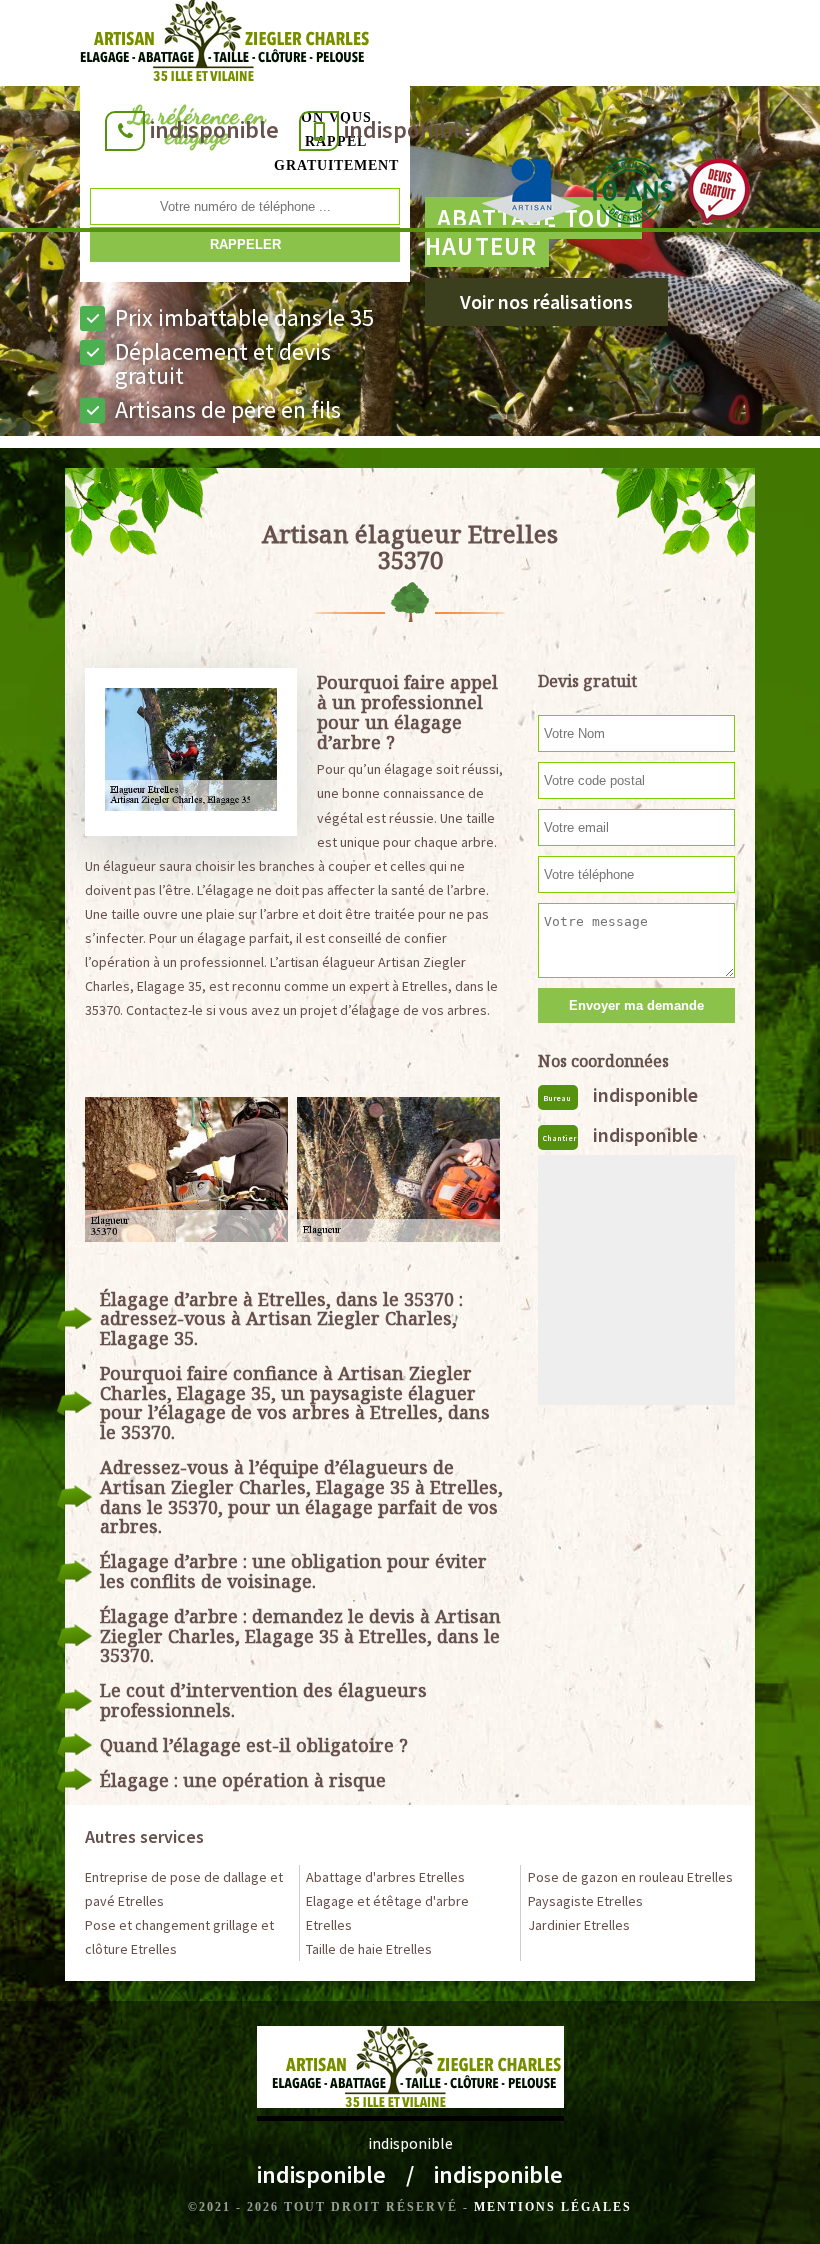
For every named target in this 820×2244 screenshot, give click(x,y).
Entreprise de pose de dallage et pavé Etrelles (184, 1889)
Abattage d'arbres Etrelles (385, 1877)
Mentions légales (553, 2207)
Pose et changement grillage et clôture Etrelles (179, 1937)
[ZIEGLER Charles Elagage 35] (218, 45)
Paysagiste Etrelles (585, 1901)
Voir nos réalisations (546, 301)
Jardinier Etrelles (579, 1925)
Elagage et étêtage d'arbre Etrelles (387, 1913)
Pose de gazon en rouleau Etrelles (630, 1877)
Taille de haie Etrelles (369, 1949)
